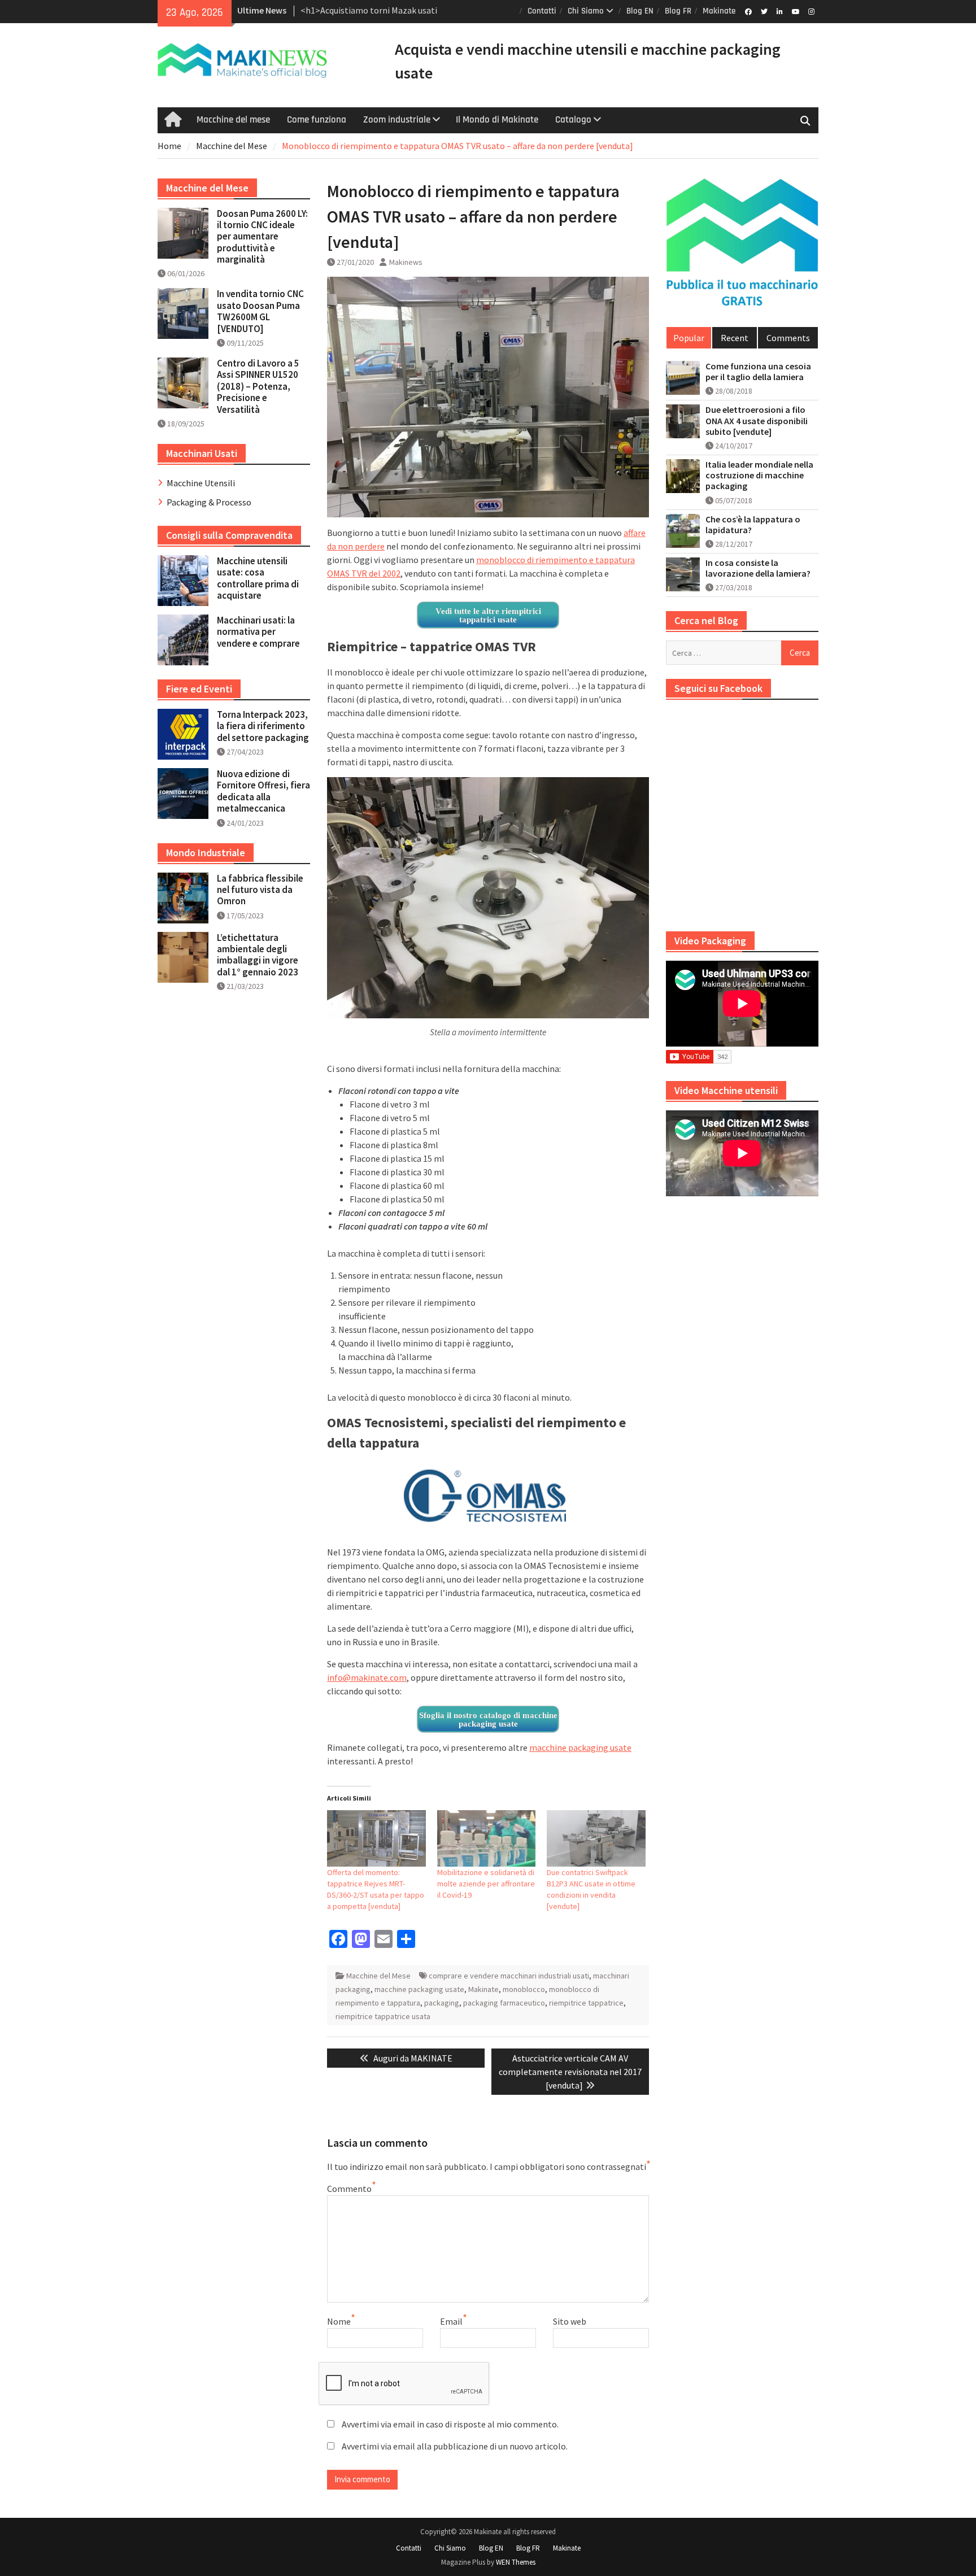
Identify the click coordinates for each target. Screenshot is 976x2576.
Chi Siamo (586, 11)
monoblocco (524, 1989)
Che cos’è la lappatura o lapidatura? (753, 525)
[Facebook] (748, 11)
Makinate (719, 11)
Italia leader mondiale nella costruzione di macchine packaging (759, 475)
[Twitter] (764, 11)
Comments (788, 338)
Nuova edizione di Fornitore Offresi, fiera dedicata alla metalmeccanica (263, 791)
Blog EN (640, 11)
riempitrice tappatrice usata (383, 2016)
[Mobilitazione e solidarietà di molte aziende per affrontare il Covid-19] (487, 1838)
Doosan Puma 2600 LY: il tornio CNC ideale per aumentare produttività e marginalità (262, 237)
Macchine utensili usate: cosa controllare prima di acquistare (258, 578)
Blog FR (678, 11)
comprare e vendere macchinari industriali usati (509, 1976)
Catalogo (573, 120)
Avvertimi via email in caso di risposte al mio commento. (450, 2424)
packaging (442, 2003)
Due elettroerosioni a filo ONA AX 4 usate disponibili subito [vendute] (757, 420)
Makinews (406, 262)
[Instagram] (811, 11)
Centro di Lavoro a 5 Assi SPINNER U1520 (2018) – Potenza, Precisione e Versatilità (258, 386)
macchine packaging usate (580, 1747)
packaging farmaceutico (504, 2003)
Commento (349, 2189)
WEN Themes (516, 2562)
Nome (339, 2321)
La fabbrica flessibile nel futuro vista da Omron (260, 890)
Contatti (542, 11)
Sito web (570, 2321)
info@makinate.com (367, 1677)
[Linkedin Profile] (780, 11)
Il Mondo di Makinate (497, 120)
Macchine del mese (233, 120)
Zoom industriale (397, 120)
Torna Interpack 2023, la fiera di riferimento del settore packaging (263, 726)
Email (451, 2321)
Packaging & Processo (209, 502)
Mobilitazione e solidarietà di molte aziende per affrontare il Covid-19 (486, 1884)
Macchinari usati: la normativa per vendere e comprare (258, 632)
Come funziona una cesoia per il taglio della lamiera (758, 372)
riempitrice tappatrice (586, 2003)
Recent (735, 338)
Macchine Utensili (201, 483)
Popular (689, 338)
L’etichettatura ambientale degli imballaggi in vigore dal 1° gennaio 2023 (258, 955)
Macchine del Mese (378, 1976)
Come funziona (317, 120)
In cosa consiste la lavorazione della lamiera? (758, 568)
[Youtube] (796, 11)
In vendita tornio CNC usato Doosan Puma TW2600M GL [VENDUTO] (260, 311)
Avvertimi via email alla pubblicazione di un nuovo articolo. (455, 2446)
